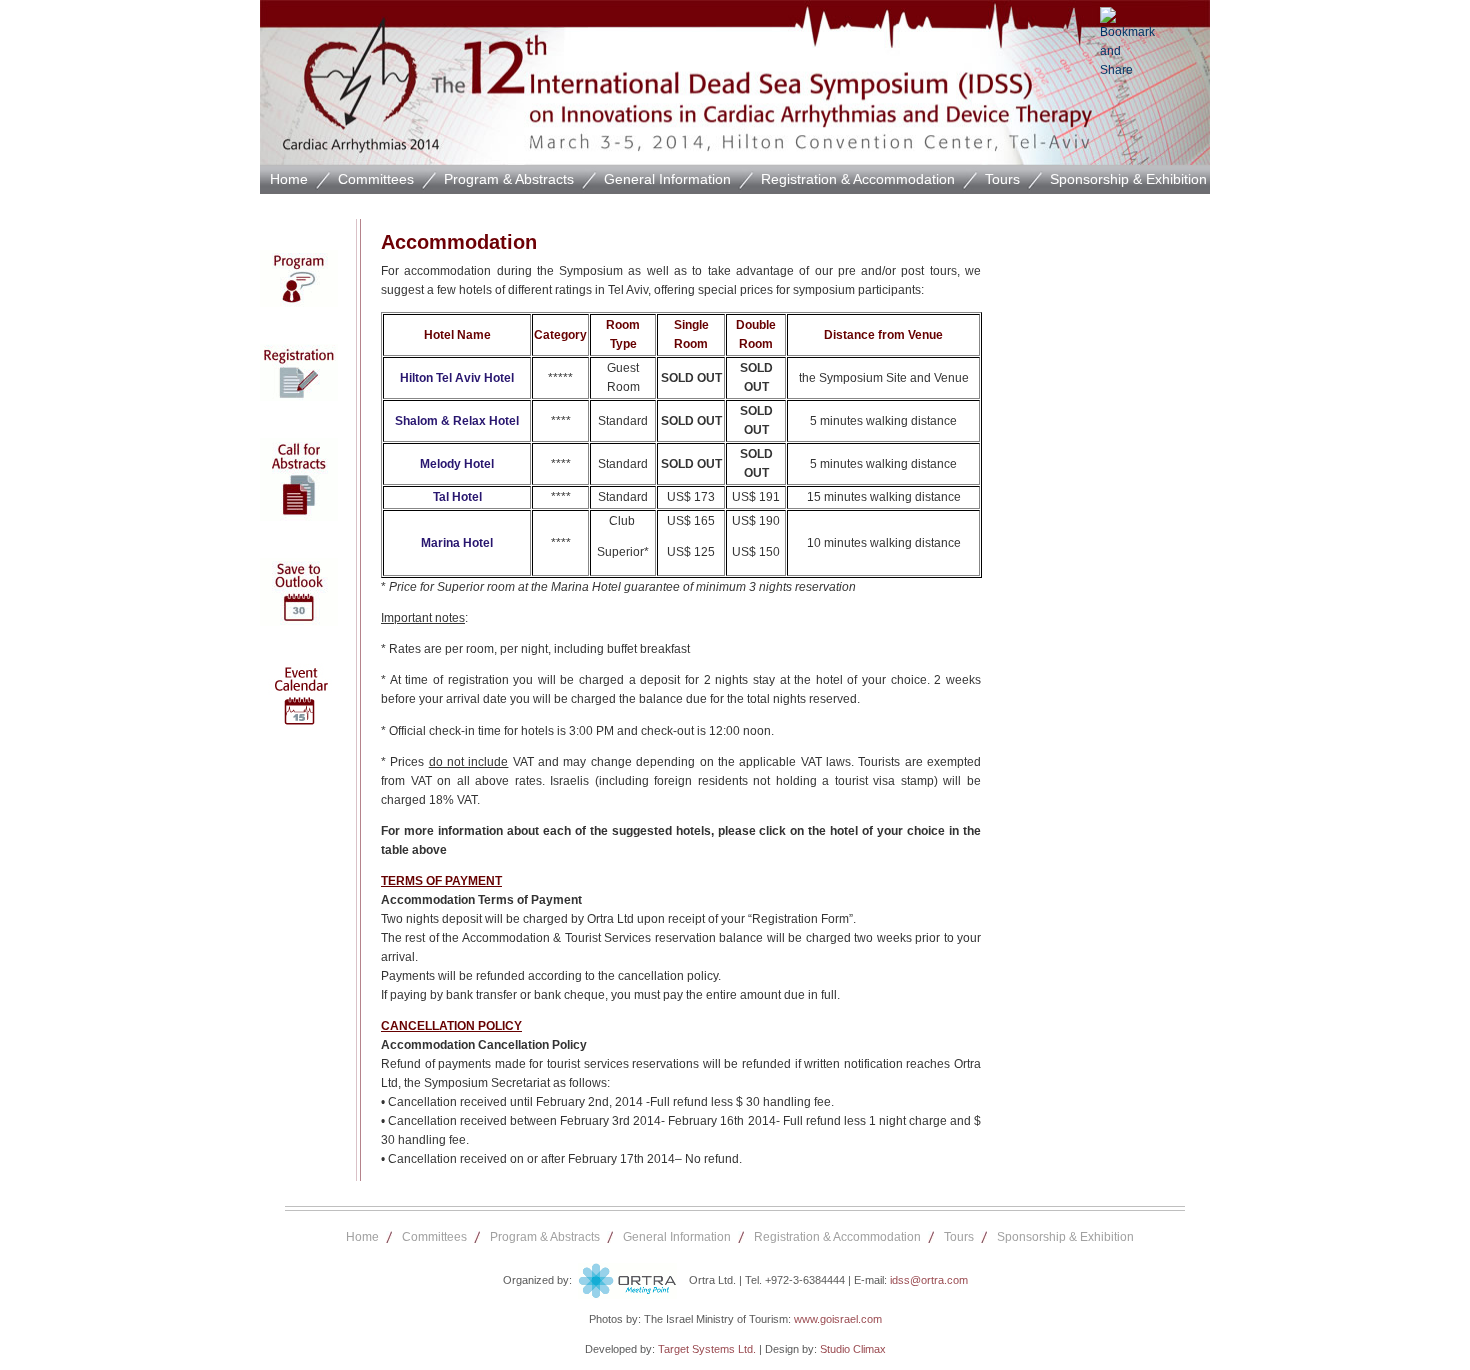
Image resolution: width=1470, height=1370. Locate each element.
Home (289, 179)
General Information (667, 179)
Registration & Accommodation (858, 179)
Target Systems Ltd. (707, 1349)
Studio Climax (853, 1349)
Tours (1002, 179)
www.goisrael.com (838, 1319)
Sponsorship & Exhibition (1128, 179)
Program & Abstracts (509, 179)
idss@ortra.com (929, 1280)
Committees (376, 179)
